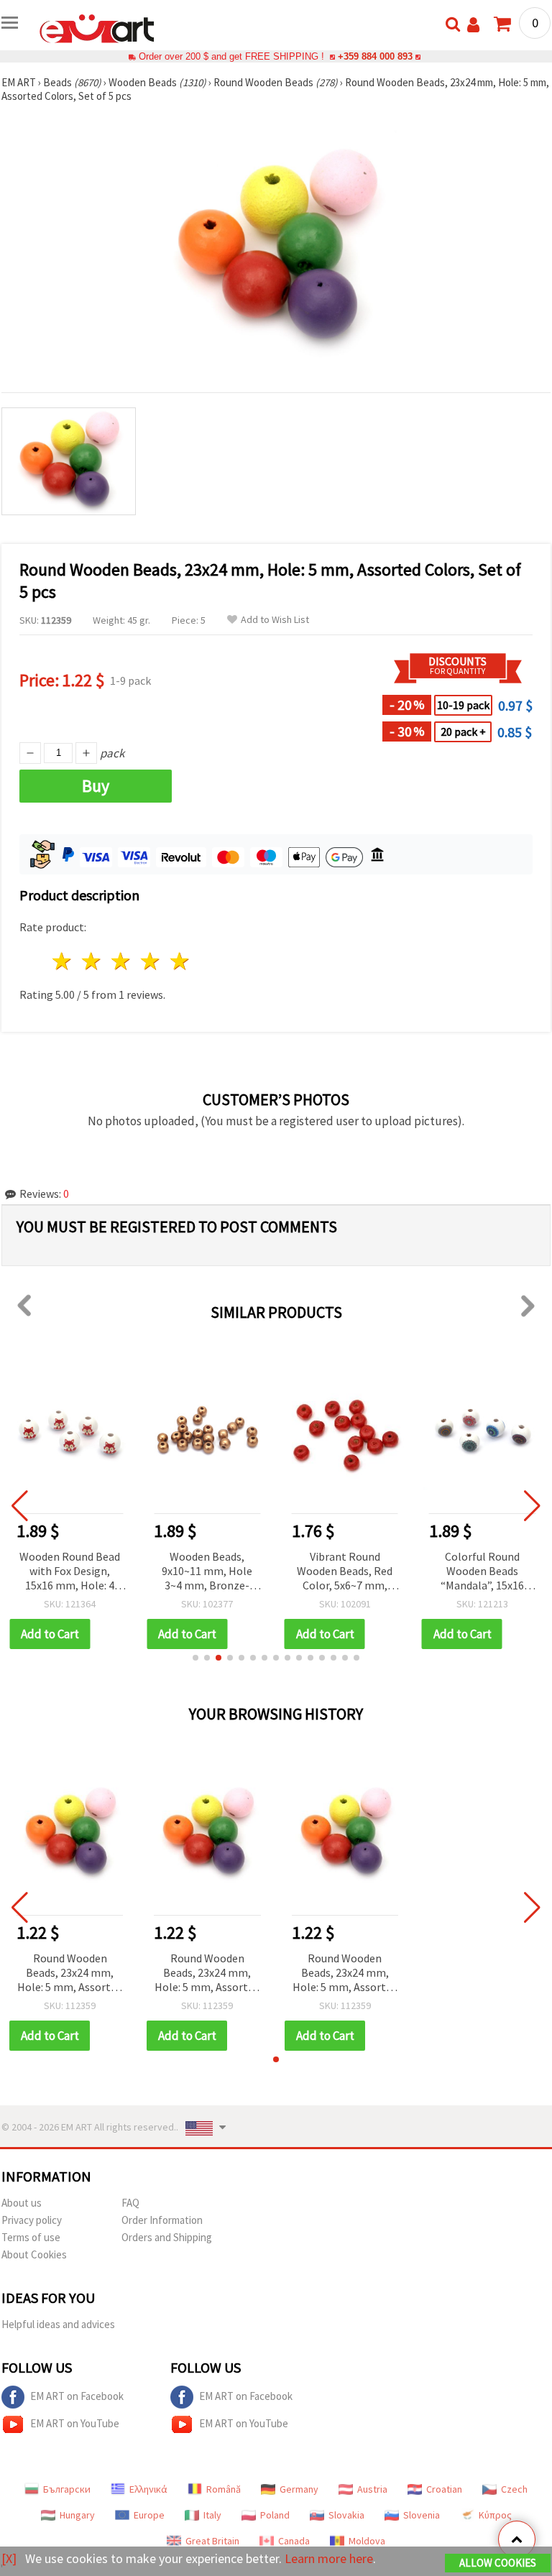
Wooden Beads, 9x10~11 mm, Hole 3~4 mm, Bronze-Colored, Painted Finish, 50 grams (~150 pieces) (207, 1572)
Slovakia (346, 2515)
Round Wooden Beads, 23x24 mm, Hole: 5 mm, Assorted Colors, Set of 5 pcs (70, 1973)
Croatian (444, 2489)
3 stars (122, 961)
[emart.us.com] (97, 27)
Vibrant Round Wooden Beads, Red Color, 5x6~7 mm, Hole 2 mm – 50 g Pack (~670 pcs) (345, 1572)
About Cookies (34, 2254)
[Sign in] (473, 25)
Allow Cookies (498, 2563)
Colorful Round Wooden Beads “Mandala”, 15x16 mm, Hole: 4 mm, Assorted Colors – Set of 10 (482, 1572)
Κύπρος (495, 2515)
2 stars (92, 961)
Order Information (162, 2220)
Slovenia (422, 2515)
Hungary (77, 2515)
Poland (275, 2515)
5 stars (180, 961)
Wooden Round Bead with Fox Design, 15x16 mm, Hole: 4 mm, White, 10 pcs (70, 1572)
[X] (9, 2558)
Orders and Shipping (167, 2237)
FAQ (130, 2203)
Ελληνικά (148, 2489)
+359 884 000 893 (375, 56)
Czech (514, 2489)
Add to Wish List (275, 620)
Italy (212, 2515)
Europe (149, 2515)
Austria (372, 2489)
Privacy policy (32, 2220)
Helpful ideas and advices (58, 2324)
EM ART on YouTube (75, 2423)
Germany (299, 2489)
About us (22, 2203)
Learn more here (329, 2558)
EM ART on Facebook (77, 2396)
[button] (195, 1658)
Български (67, 2489)
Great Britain (212, 2541)
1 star (63, 961)
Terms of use (31, 2237)
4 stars (151, 961)
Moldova (367, 2541)
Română (224, 2489)
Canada (294, 2541)
